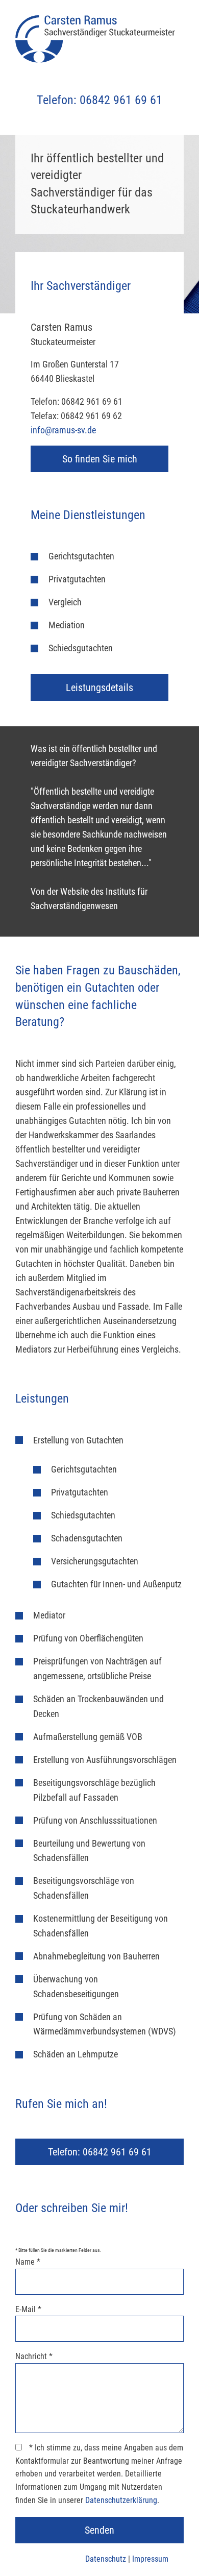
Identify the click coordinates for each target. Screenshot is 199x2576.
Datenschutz (106, 2559)
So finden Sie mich (100, 459)
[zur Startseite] (99, 41)
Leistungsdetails (99, 688)
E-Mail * (28, 2309)
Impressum (150, 2559)
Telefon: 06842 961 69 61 (99, 100)
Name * (28, 2262)
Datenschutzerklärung (121, 2500)
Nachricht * (34, 2356)
